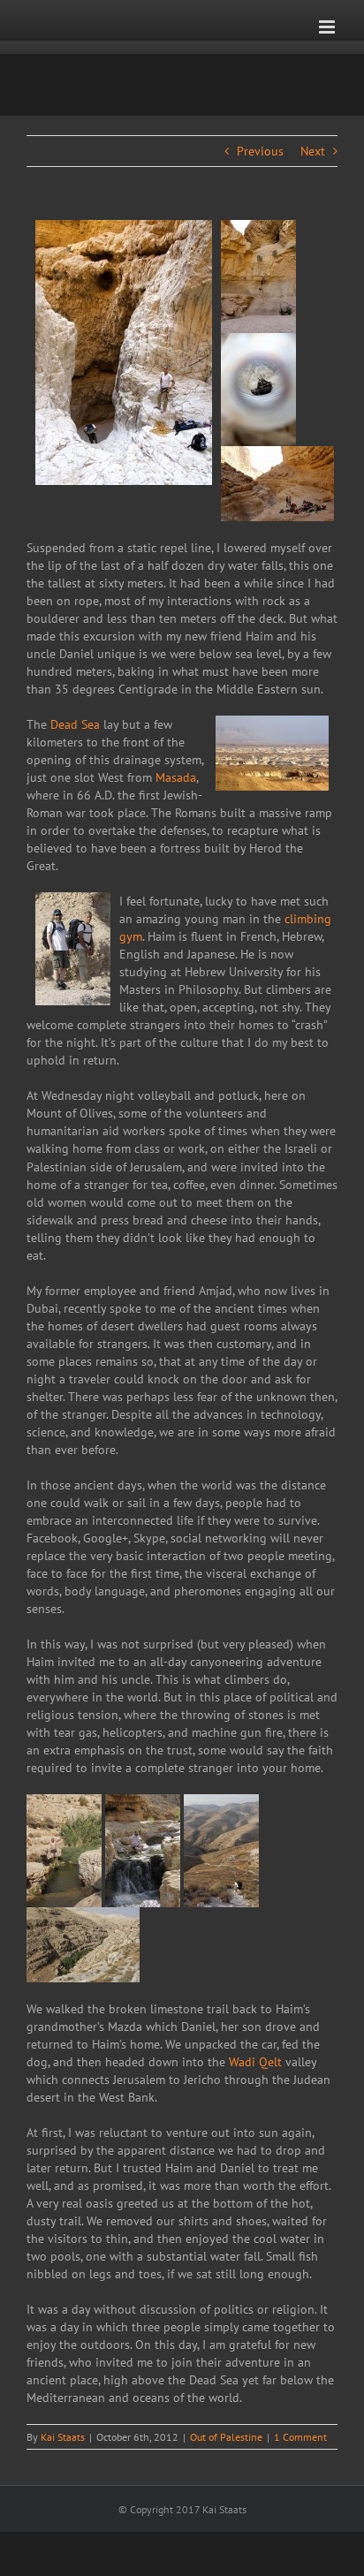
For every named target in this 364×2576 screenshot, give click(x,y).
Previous (260, 151)
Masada (176, 777)
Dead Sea (75, 724)
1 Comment (300, 2437)
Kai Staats (63, 2437)
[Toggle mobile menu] (328, 27)
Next (313, 151)
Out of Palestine (226, 2437)
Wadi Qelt (255, 2062)
